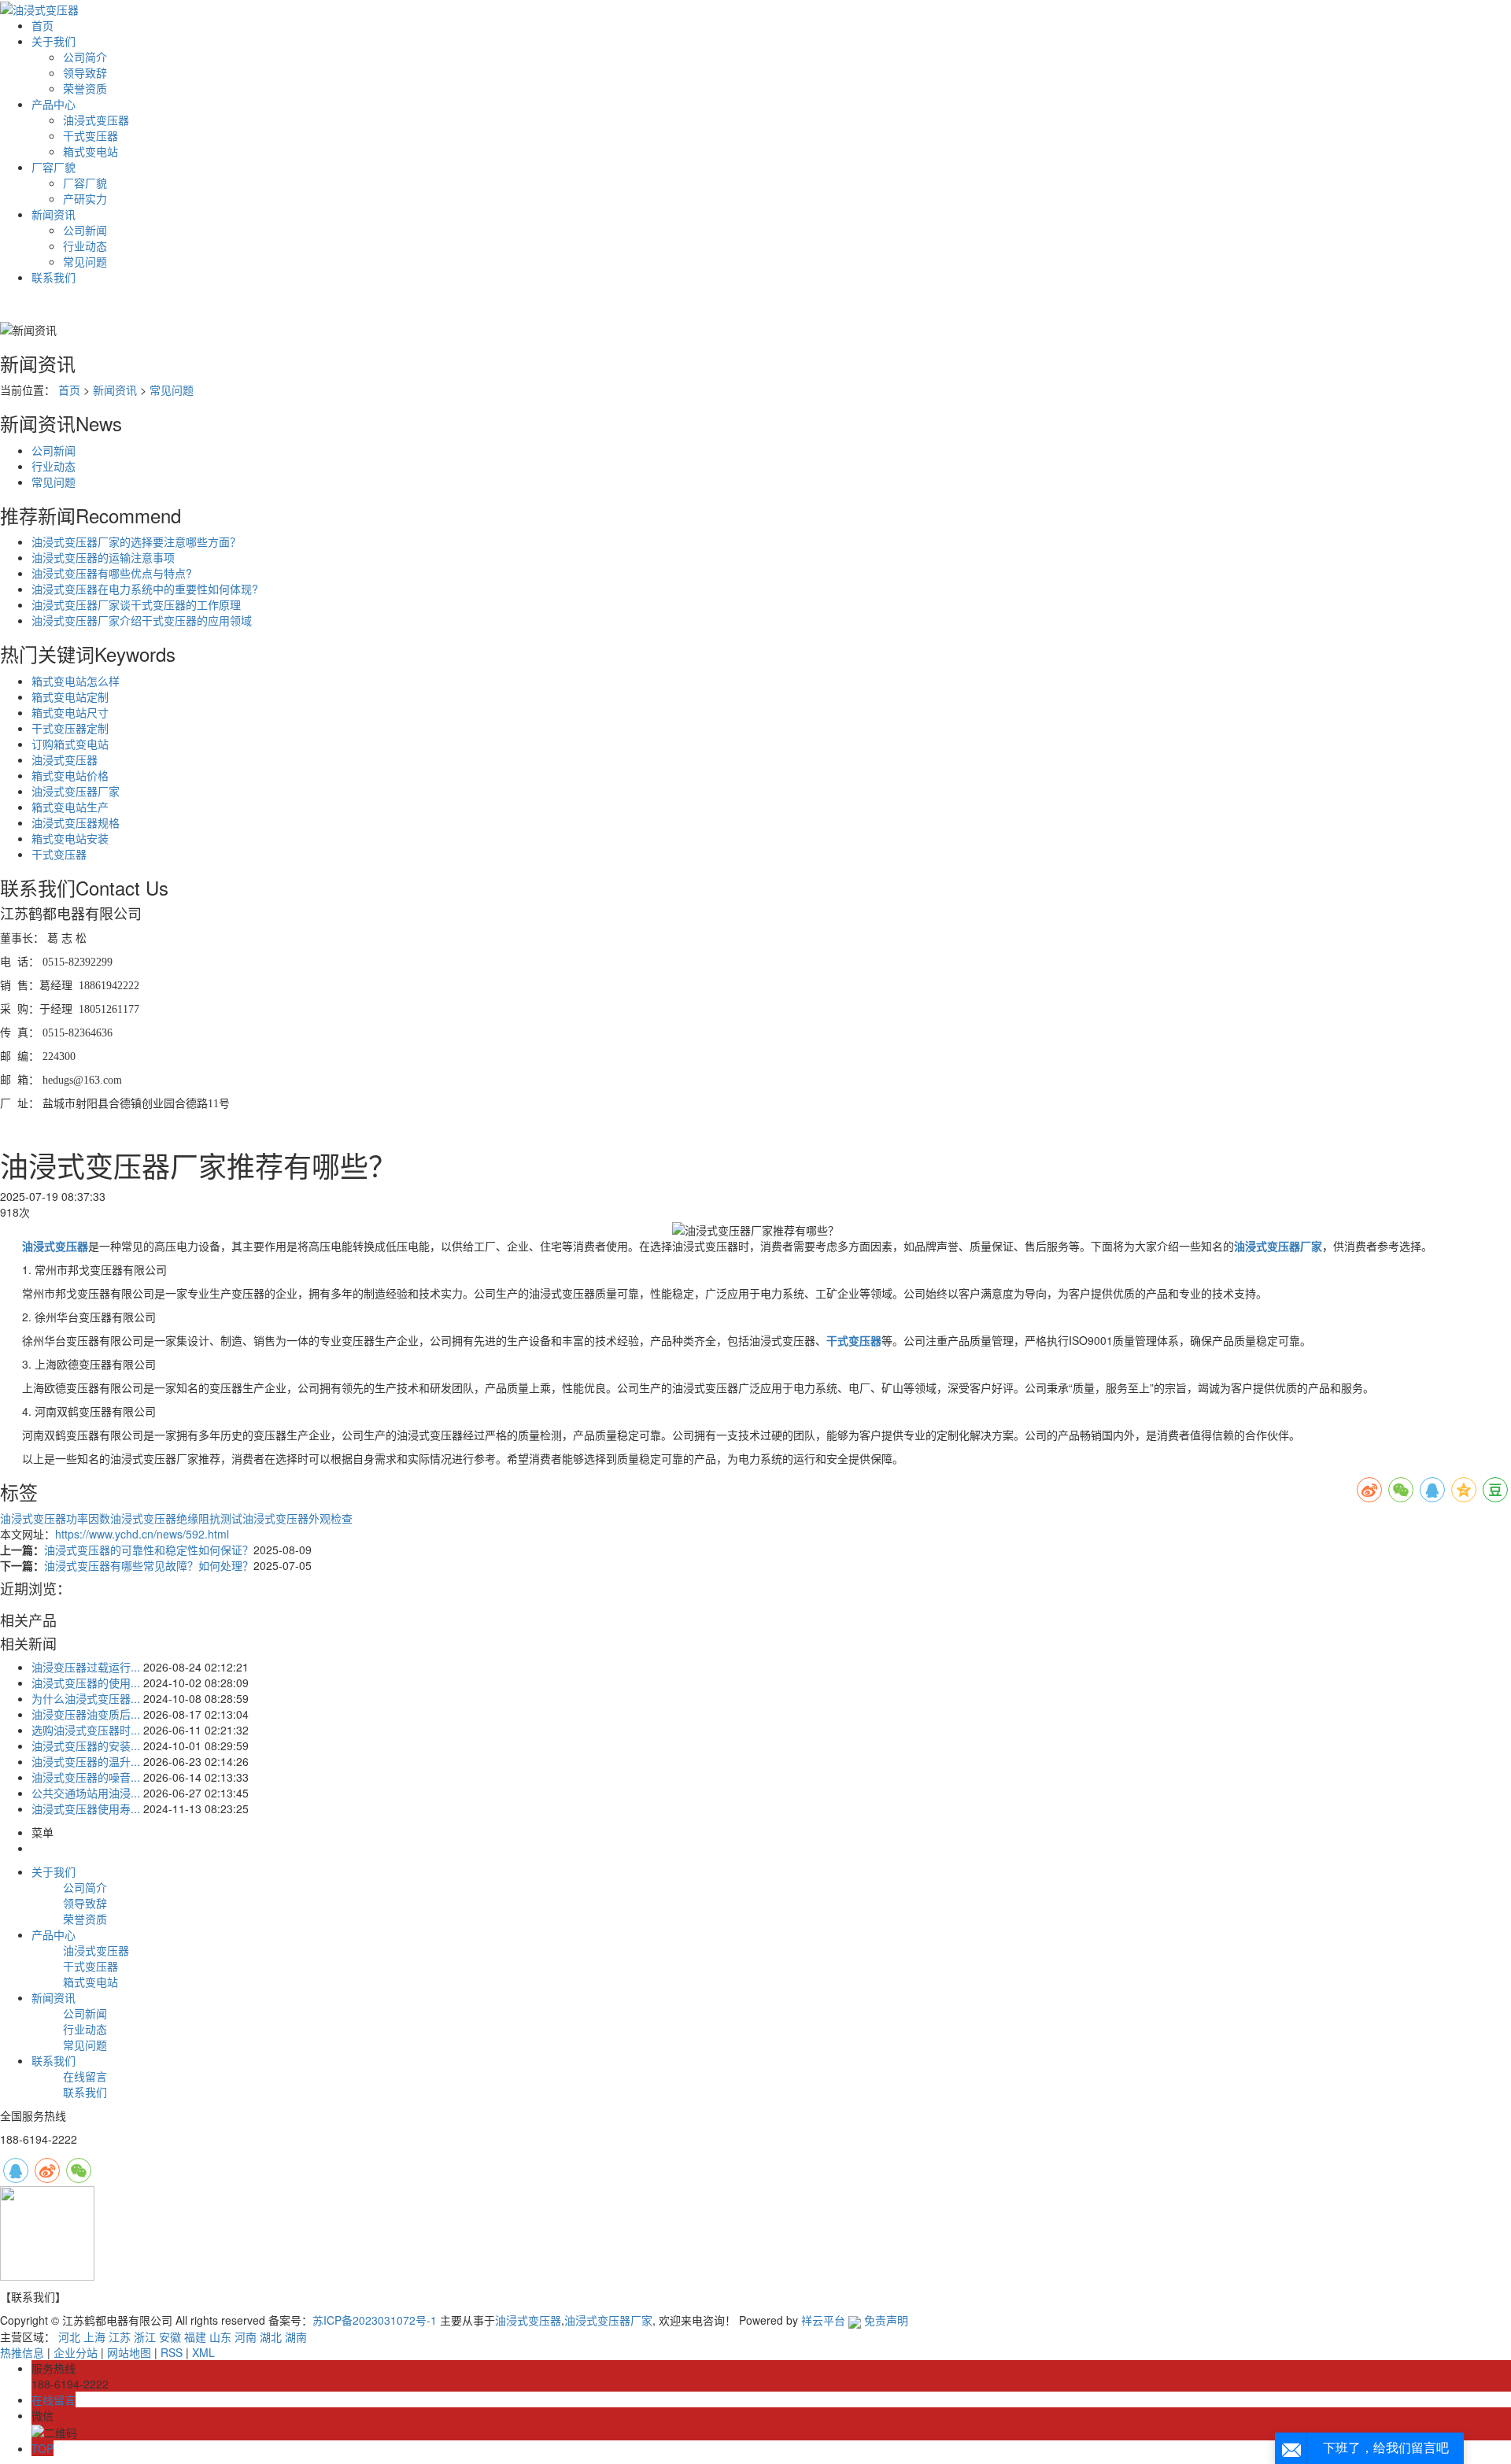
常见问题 (85, 261)
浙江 (145, 2337)
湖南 (296, 2337)
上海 (94, 2337)
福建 (195, 2337)
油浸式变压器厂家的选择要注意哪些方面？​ (136, 541)
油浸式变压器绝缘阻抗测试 (176, 1518)
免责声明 (886, 2320)
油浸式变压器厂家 (76, 791)
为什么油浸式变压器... (86, 1698)
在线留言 (85, 2076)
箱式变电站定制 (70, 696)
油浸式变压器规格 (76, 822)
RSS (172, 2352)
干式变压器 (91, 135)
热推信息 (22, 2352)
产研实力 (85, 198)
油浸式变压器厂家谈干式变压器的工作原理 (136, 604)
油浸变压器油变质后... (86, 1714)
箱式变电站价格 (70, 775)
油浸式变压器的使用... (86, 1683)
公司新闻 (85, 230)
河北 (69, 2337)
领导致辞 (85, 72)
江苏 (120, 2337)
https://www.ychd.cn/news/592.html (142, 1534)
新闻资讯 (54, 214)
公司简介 (85, 57)
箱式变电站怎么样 (76, 681)
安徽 (170, 2337)
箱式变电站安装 (70, 838)
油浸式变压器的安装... (86, 1745)
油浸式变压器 (96, 120)
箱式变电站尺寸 (70, 712)
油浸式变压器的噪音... (86, 1777)
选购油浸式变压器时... (86, 1730)
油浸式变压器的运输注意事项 (103, 557)
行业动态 (85, 246)
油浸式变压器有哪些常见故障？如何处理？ (149, 1565)
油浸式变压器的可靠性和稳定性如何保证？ (149, 1550)
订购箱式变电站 (70, 744)
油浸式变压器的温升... (86, 1761)
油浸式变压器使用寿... (86, 1808)
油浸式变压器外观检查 (297, 1518)
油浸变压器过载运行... (86, 1667)
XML (203, 2352)
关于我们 (54, 41)
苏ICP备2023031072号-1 (375, 2320)
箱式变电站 (91, 151)
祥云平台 (823, 2320)
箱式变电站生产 (70, 807)
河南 (246, 2337)
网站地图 (129, 2352)
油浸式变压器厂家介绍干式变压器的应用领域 (142, 620)
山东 (220, 2337)
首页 (42, 25)
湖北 (271, 2337)
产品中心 (54, 104)
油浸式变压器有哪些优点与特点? (112, 573)
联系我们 (54, 277)
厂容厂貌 (54, 167)
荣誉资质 (85, 88)
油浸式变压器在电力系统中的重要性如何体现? (145, 589)
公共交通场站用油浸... (86, 1793)
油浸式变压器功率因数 (55, 1518)
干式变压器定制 (70, 728)
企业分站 (76, 2352)
